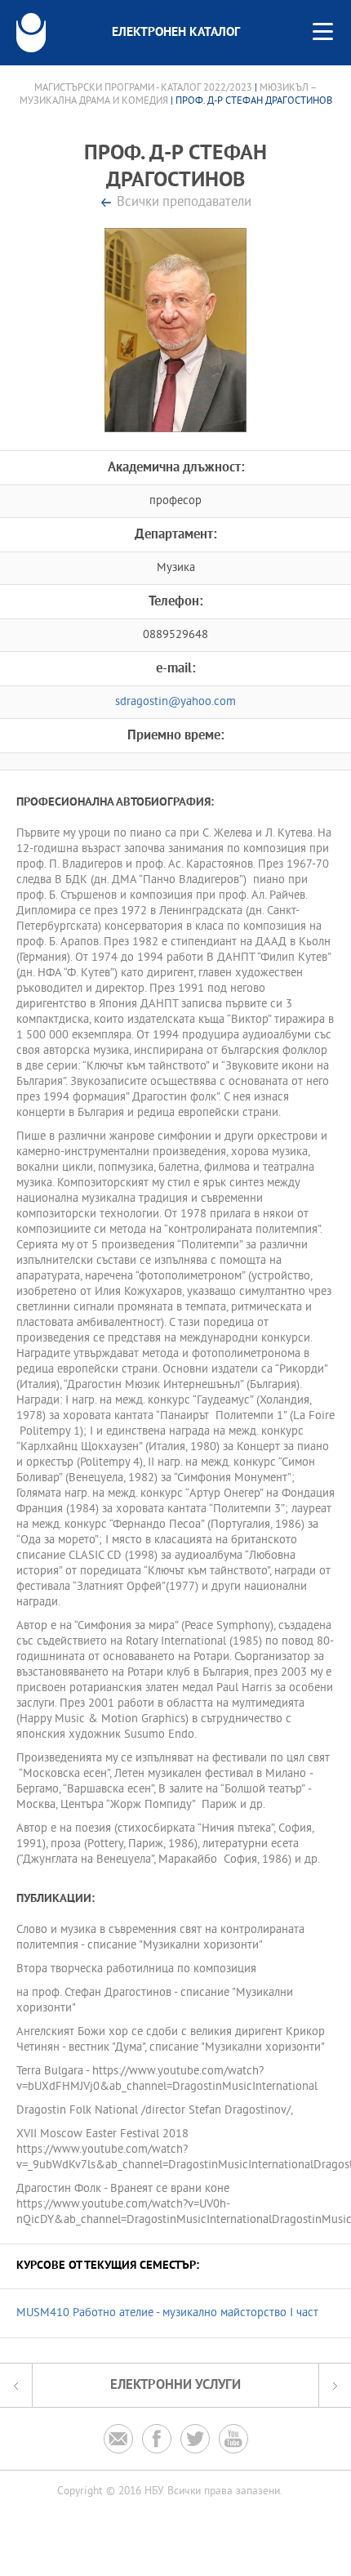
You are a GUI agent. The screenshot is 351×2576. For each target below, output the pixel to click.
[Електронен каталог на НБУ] (31, 33)
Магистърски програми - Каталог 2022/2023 (143, 88)
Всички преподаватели (184, 203)
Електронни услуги (175, 2385)
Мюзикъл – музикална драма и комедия (169, 95)
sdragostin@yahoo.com (175, 702)
